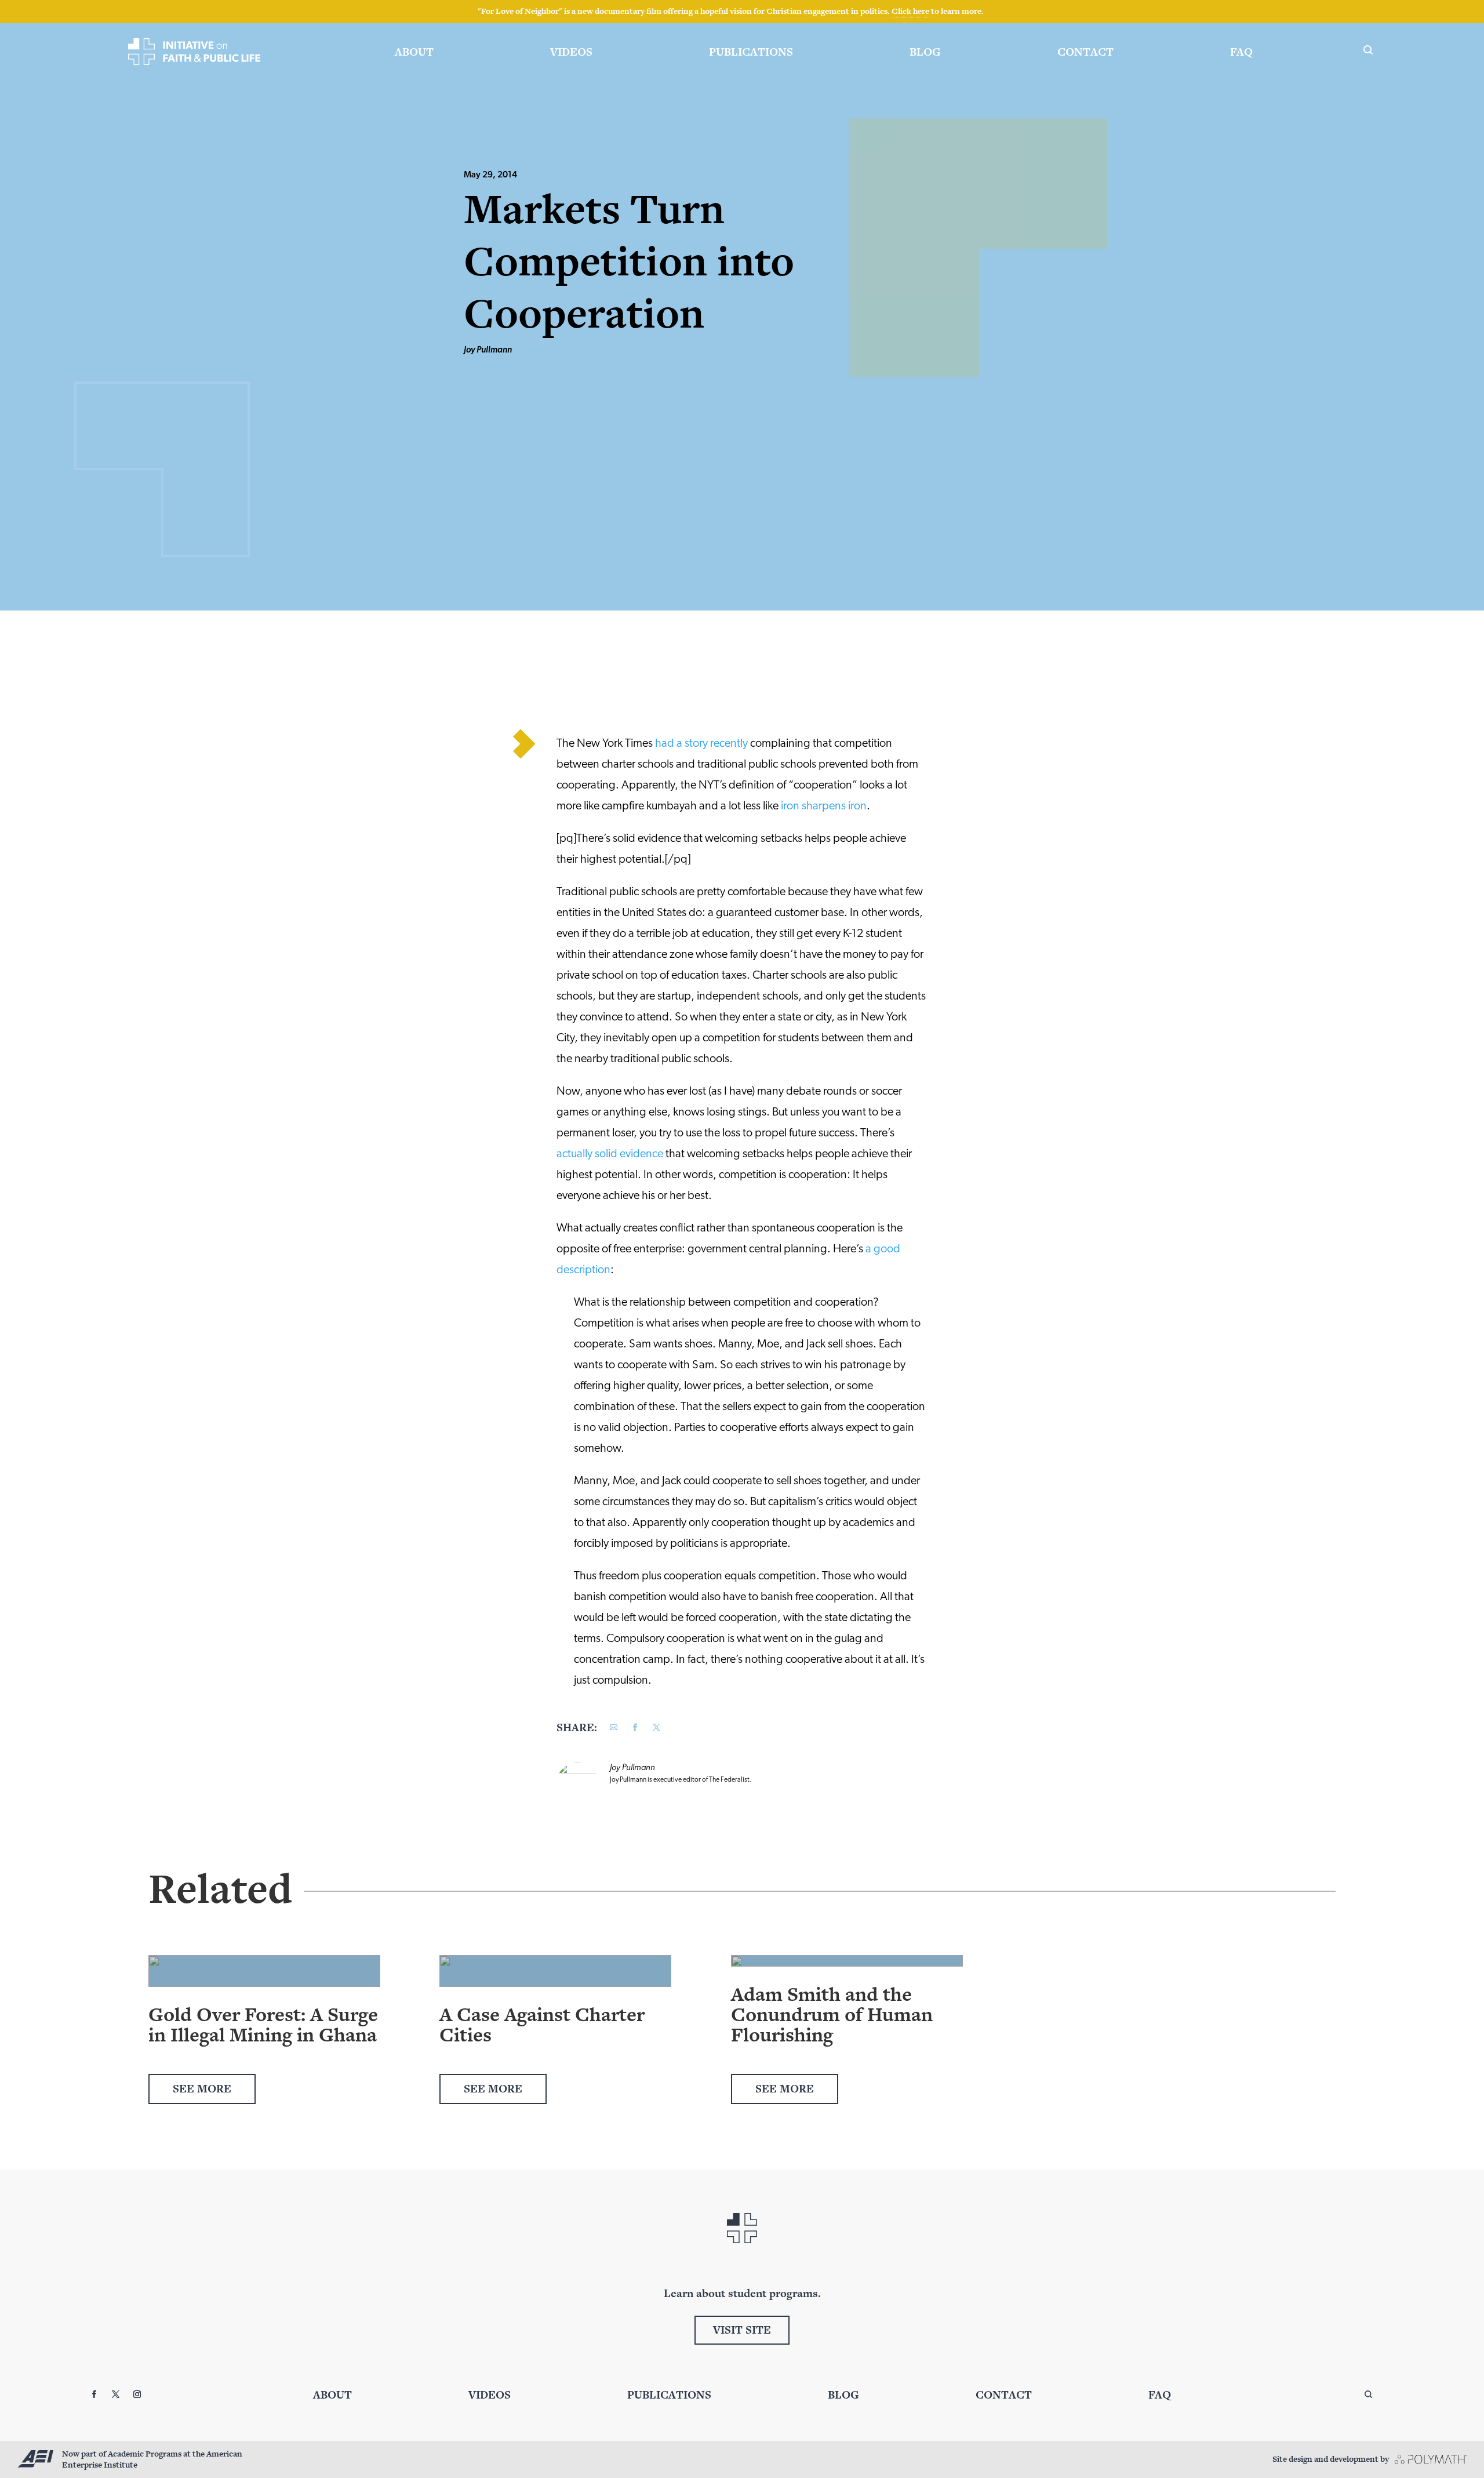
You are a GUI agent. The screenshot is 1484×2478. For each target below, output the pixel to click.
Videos (571, 52)
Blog (925, 52)
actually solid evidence (610, 1154)
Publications (751, 52)
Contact (1085, 52)
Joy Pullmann (488, 350)
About (414, 52)
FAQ (1241, 52)
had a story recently (701, 744)
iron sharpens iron (824, 806)
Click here (910, 11)
